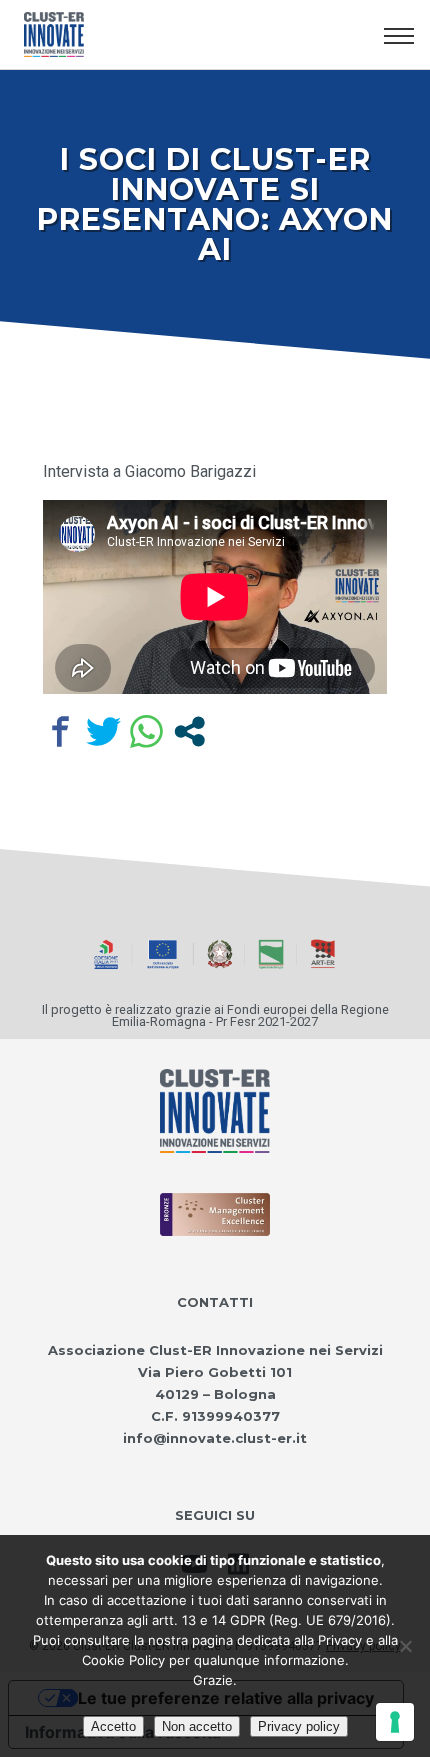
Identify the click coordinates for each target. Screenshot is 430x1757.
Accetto (113, 1726)
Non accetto (197, 1726)
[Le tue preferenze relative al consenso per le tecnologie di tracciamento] (395, 1722)
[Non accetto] (405, 1646)
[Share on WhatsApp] (146, 731)
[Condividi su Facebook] (60, 731)
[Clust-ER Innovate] (215, 1111)
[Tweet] (103, 731)
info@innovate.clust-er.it (215, 1438)
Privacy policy (299, 1726)
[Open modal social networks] (189, 731)
